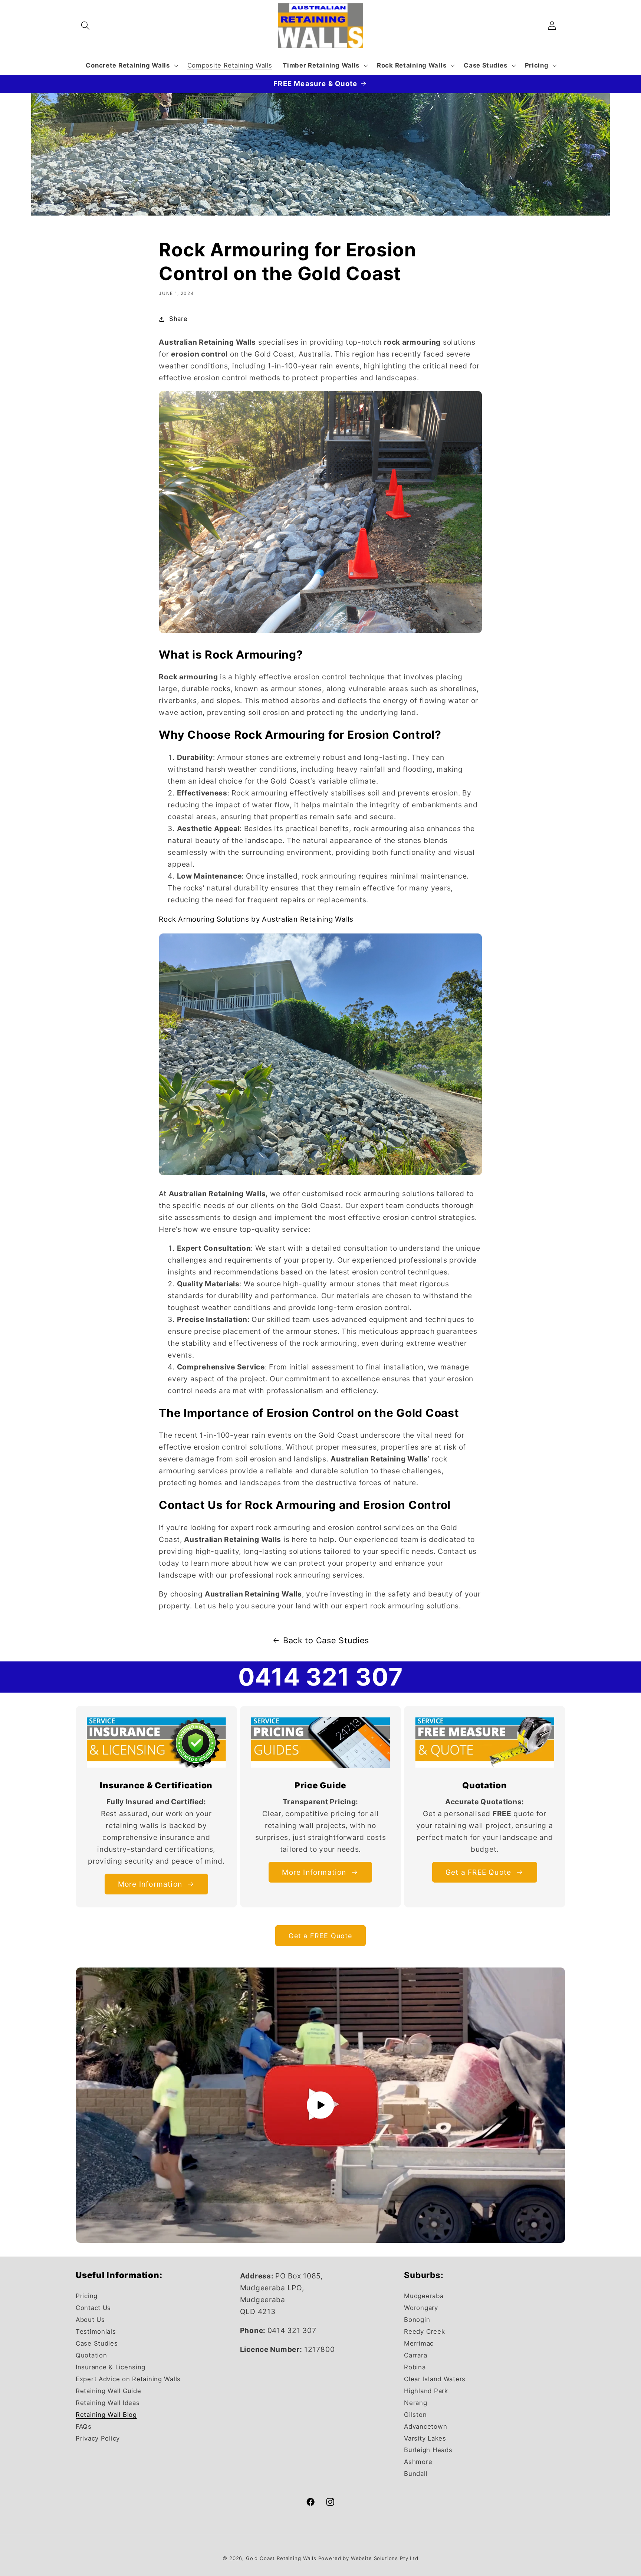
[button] (86, 26)
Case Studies (97, 2343)
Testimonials (96, 2331)
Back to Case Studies (326, 1640)
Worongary (421, 2308)
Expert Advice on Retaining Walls (128, 2379)
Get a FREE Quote (478, 1872)
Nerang (415, 2403)
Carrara (415, 2355)
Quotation (91, 2355)
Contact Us (93, 2308)
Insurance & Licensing (111, 2367)
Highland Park (426, 2391)
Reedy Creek (424, 2331)
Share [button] (178, 319)
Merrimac (419, 2343)
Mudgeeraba (424, 2296)
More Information (150, 1884)
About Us (90, 2320)
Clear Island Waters (435, 2379)
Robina (415, 2367)
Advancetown (425, 2426)
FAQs (84, 2426)
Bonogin (417, 2320)
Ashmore (418, 2462)
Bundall (416, 2474)
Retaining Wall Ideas (108, 2403)
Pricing (87, 2296)
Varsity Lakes (425, 2438)
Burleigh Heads (428, 2450)
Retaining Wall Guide (108, 2391)
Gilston (415, 2415)
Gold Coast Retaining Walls (281, 2558)
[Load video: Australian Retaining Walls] (320, 2105)
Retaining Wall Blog (106, 2415)
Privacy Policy (98, 2438)
